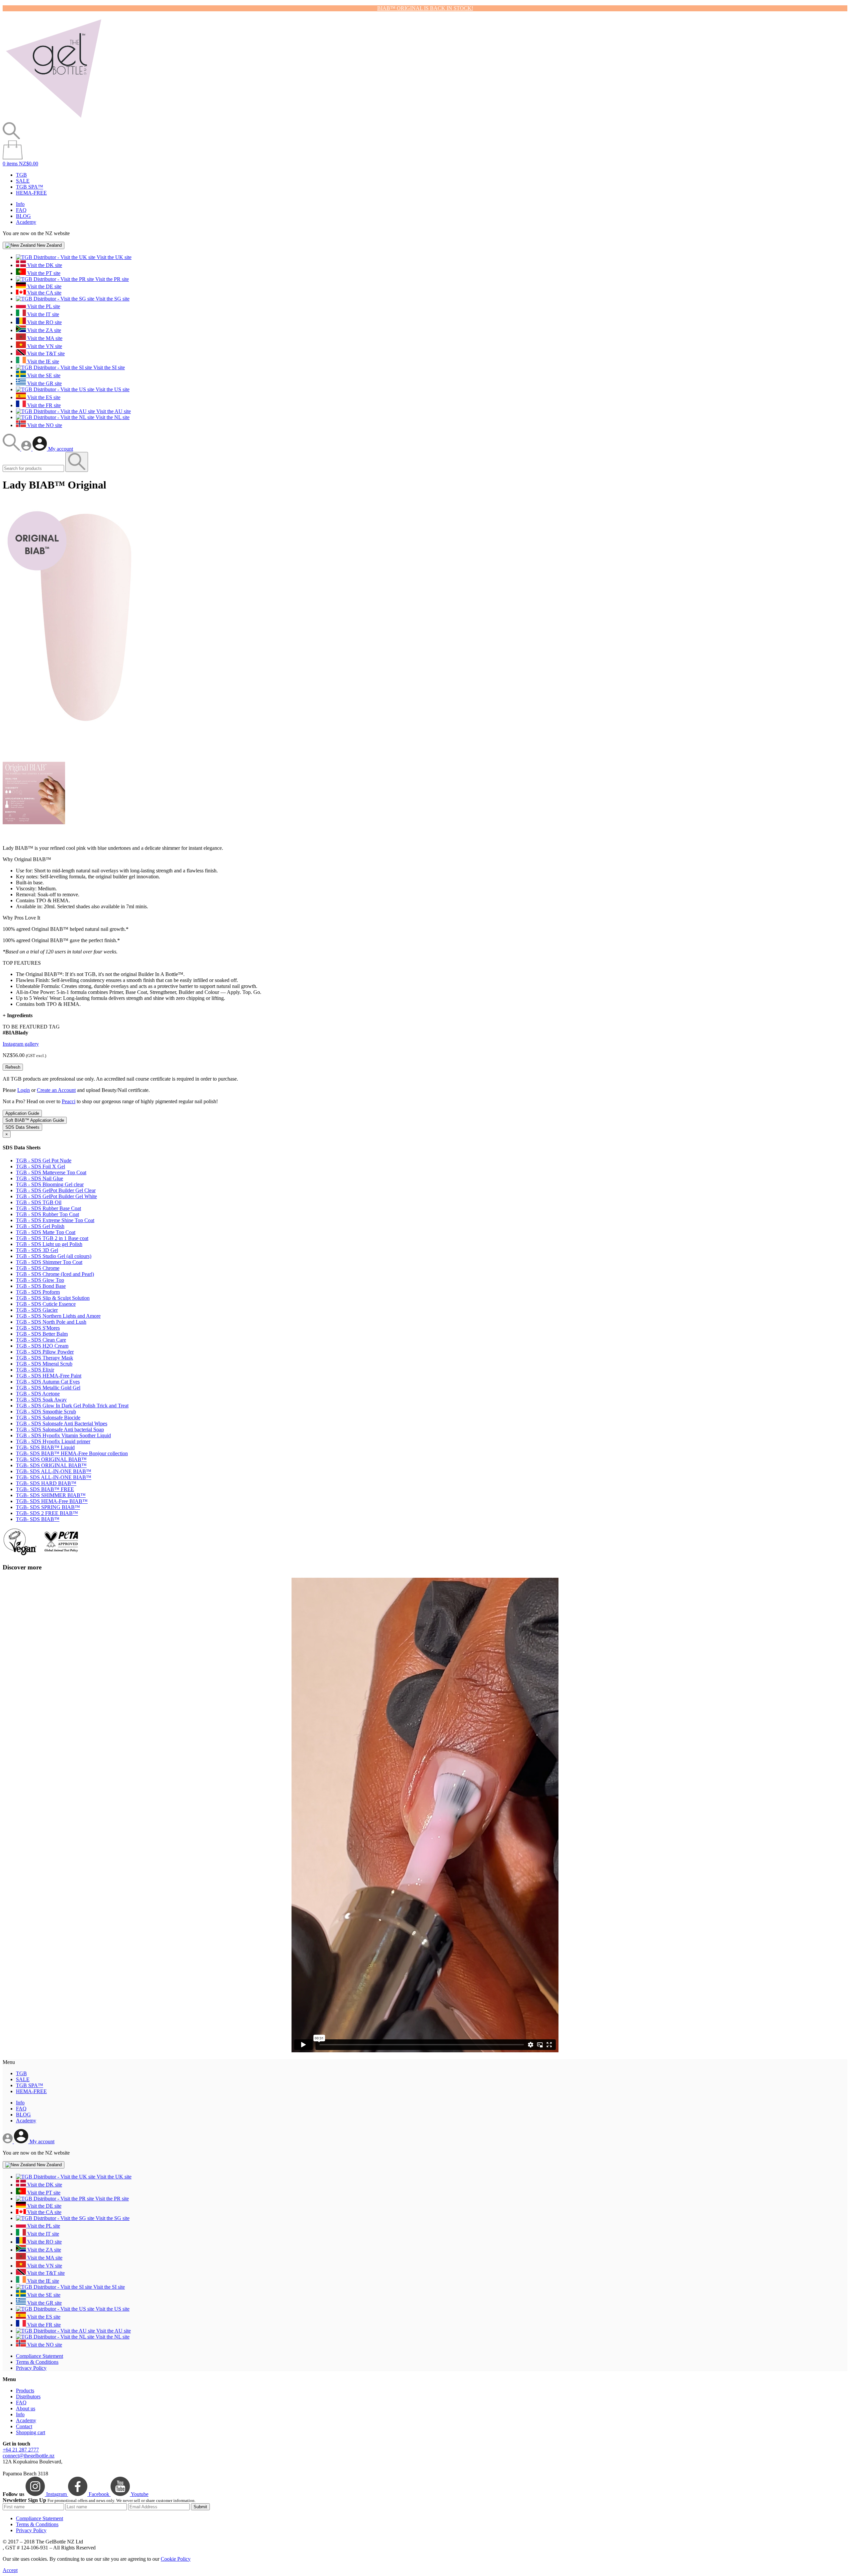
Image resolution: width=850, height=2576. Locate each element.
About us (26, 2408)
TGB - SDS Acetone (38, 1394)
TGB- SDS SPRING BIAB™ (48, 1507)
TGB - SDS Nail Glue (40, 1178)
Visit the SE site (43, 375)
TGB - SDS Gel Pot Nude (44, 1160)
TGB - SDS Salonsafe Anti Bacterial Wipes (62, 1423)
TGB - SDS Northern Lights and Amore (58, 1316)
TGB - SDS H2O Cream (42, 1346)
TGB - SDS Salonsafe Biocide (48, 1418)
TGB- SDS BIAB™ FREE (45, 1489)
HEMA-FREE (31, 193)
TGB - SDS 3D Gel (37, 1250)
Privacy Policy (31, 2368)
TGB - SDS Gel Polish (40, 1226)
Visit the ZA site (43, 330)
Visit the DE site (44, 286)
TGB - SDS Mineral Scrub (44, 1364)
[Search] (12, 449)
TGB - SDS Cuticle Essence (46, 1304)
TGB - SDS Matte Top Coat (46, 1232)
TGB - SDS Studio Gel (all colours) (54, 1256)
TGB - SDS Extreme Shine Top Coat (55, 1220)
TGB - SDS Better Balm (42, 1334)
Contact (24, 2426)
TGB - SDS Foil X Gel (41, 1166)
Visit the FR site (43, 405)
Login (24, 1090)
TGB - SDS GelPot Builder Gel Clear (56, 1190)
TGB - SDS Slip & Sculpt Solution (53, 1298)
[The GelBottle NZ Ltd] (53, 119)
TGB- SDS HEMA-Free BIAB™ (52, 1501)
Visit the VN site (44, 346)
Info (20, 204)
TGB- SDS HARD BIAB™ (46, 1483)
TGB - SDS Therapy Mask (44, 1358)
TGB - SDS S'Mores (38, 1328)
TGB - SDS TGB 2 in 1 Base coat (52, 1238)
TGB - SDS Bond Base (41, 1286)
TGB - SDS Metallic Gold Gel (48, 1388)
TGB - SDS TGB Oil (39, 1202)
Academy (26, 222)
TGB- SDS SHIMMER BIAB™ (51, 1495)
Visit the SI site (108, 367)
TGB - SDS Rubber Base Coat (48, 1208)
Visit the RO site (44, 322)
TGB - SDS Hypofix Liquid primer (53, 1441)
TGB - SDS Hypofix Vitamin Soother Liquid (63, 1435)
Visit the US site (112, 389)
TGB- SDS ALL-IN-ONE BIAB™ (54, 1471)
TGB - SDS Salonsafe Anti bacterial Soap (60, 1429)
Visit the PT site (43, 273)
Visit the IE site (42, 361)
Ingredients (18, 1015)
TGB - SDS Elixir (35, 1370)
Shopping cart (31, 2432)
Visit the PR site (111, 279)
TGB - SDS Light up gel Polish (49, 1244)
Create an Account (56, 1090)
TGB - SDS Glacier (37, 1310)
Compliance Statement (40, 2356)
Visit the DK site (44, 265)
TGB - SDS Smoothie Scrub (46, 1412)
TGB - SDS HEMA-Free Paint (49, 1376)
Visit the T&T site (45, 354)
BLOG (23, 216)
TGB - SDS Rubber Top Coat (47, 1214)
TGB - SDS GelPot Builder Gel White (56, 1196)
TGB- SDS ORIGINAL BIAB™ (51, 1459)
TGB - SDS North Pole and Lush (51, 1322)
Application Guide (22, 1113)
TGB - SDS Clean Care (41, 1340)
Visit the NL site (112, 417)
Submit (200, 2507)
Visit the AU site (113, 411)
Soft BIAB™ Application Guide (35, 1120)
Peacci (69, 1101)
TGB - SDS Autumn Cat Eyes (48, 1382)
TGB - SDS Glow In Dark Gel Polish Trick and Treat (72, 1406)
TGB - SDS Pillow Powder (45, 1352)
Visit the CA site (44, 293)
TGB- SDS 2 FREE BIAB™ (47, 1513)
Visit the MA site (44, 338)
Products (25, 2391)
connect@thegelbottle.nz (29, 2456)
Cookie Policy (176, 2559)
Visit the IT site (42, 314)
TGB (21, 175)
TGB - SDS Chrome (38, 1268)
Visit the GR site (44, 383)
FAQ (21, 210)
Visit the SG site (112, 299)
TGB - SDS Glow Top (40, 1280)
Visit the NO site (44, 425)
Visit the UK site (113, 257)
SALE (23, 181)
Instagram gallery (21, 1044)
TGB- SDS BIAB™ (38, 1519)
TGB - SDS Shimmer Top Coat (49, 1262)
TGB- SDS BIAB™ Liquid (45, 1447)
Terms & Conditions (37, 2362)
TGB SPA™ (30, 187)
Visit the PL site (43, 306)
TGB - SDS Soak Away (41, 1400)
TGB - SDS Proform (38, 1292)
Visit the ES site (43, 397)
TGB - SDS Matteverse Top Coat (51, 1172)
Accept (10, 2570)
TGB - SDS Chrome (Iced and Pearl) (55, 1274)
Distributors (28, 2397)
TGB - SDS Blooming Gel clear (50, 1184)
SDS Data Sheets (22, 1127)
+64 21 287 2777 (21, 2450)
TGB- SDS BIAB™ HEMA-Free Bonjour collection (72, 1453)
